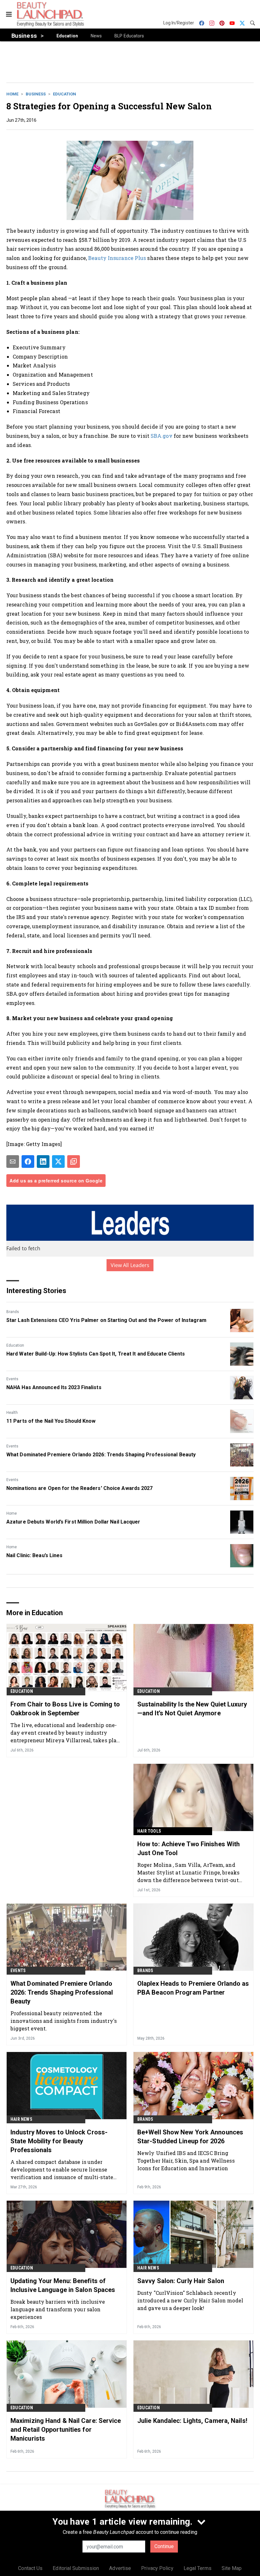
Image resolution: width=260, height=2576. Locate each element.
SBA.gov (162, 436)
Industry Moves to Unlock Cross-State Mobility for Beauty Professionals (59, 2141)
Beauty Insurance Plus (116, 258)
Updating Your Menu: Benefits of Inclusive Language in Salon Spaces (63, 2285)
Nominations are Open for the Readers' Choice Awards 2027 (80, 1488)
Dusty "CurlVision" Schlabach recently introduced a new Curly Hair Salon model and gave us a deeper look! (190, 2300)
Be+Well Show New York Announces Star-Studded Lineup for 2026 (190, 2137)
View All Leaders (130, 1265)
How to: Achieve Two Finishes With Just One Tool (188, 1848)
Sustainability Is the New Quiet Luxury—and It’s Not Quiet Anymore (192, 1709)
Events (12, 1379)
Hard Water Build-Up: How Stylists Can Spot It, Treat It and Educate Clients (96, 1354)
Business (36, 94)
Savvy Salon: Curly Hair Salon (181, 2281)
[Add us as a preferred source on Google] (74, 1162)
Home (12, 94)
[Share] (28, 1162)
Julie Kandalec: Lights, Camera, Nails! (192, 2421)
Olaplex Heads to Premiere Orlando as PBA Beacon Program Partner (193, 1988)
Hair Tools (149, 1831)
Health (12, 1413)
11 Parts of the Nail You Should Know (51, 1421)
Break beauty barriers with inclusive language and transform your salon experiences (58, 2309)
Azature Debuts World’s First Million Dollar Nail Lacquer (73, 1522)
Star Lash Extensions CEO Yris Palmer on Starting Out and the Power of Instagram (106, 1320)
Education (65, 94)
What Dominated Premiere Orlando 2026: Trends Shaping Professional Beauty (101, 1455)
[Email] (13, 1162)
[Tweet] (58, 1162)
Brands (13, 1312)
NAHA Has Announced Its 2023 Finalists (54, 1387)
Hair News (21, 2119)
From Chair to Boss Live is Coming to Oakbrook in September (65, 1709)
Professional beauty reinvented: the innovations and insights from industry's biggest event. (64, 2021)
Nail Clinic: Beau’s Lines (35, 1555)
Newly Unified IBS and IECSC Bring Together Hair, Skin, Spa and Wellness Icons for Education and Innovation (186, 2161)
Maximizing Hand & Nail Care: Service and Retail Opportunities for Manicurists (66, 2430)
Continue (164, 2546)
